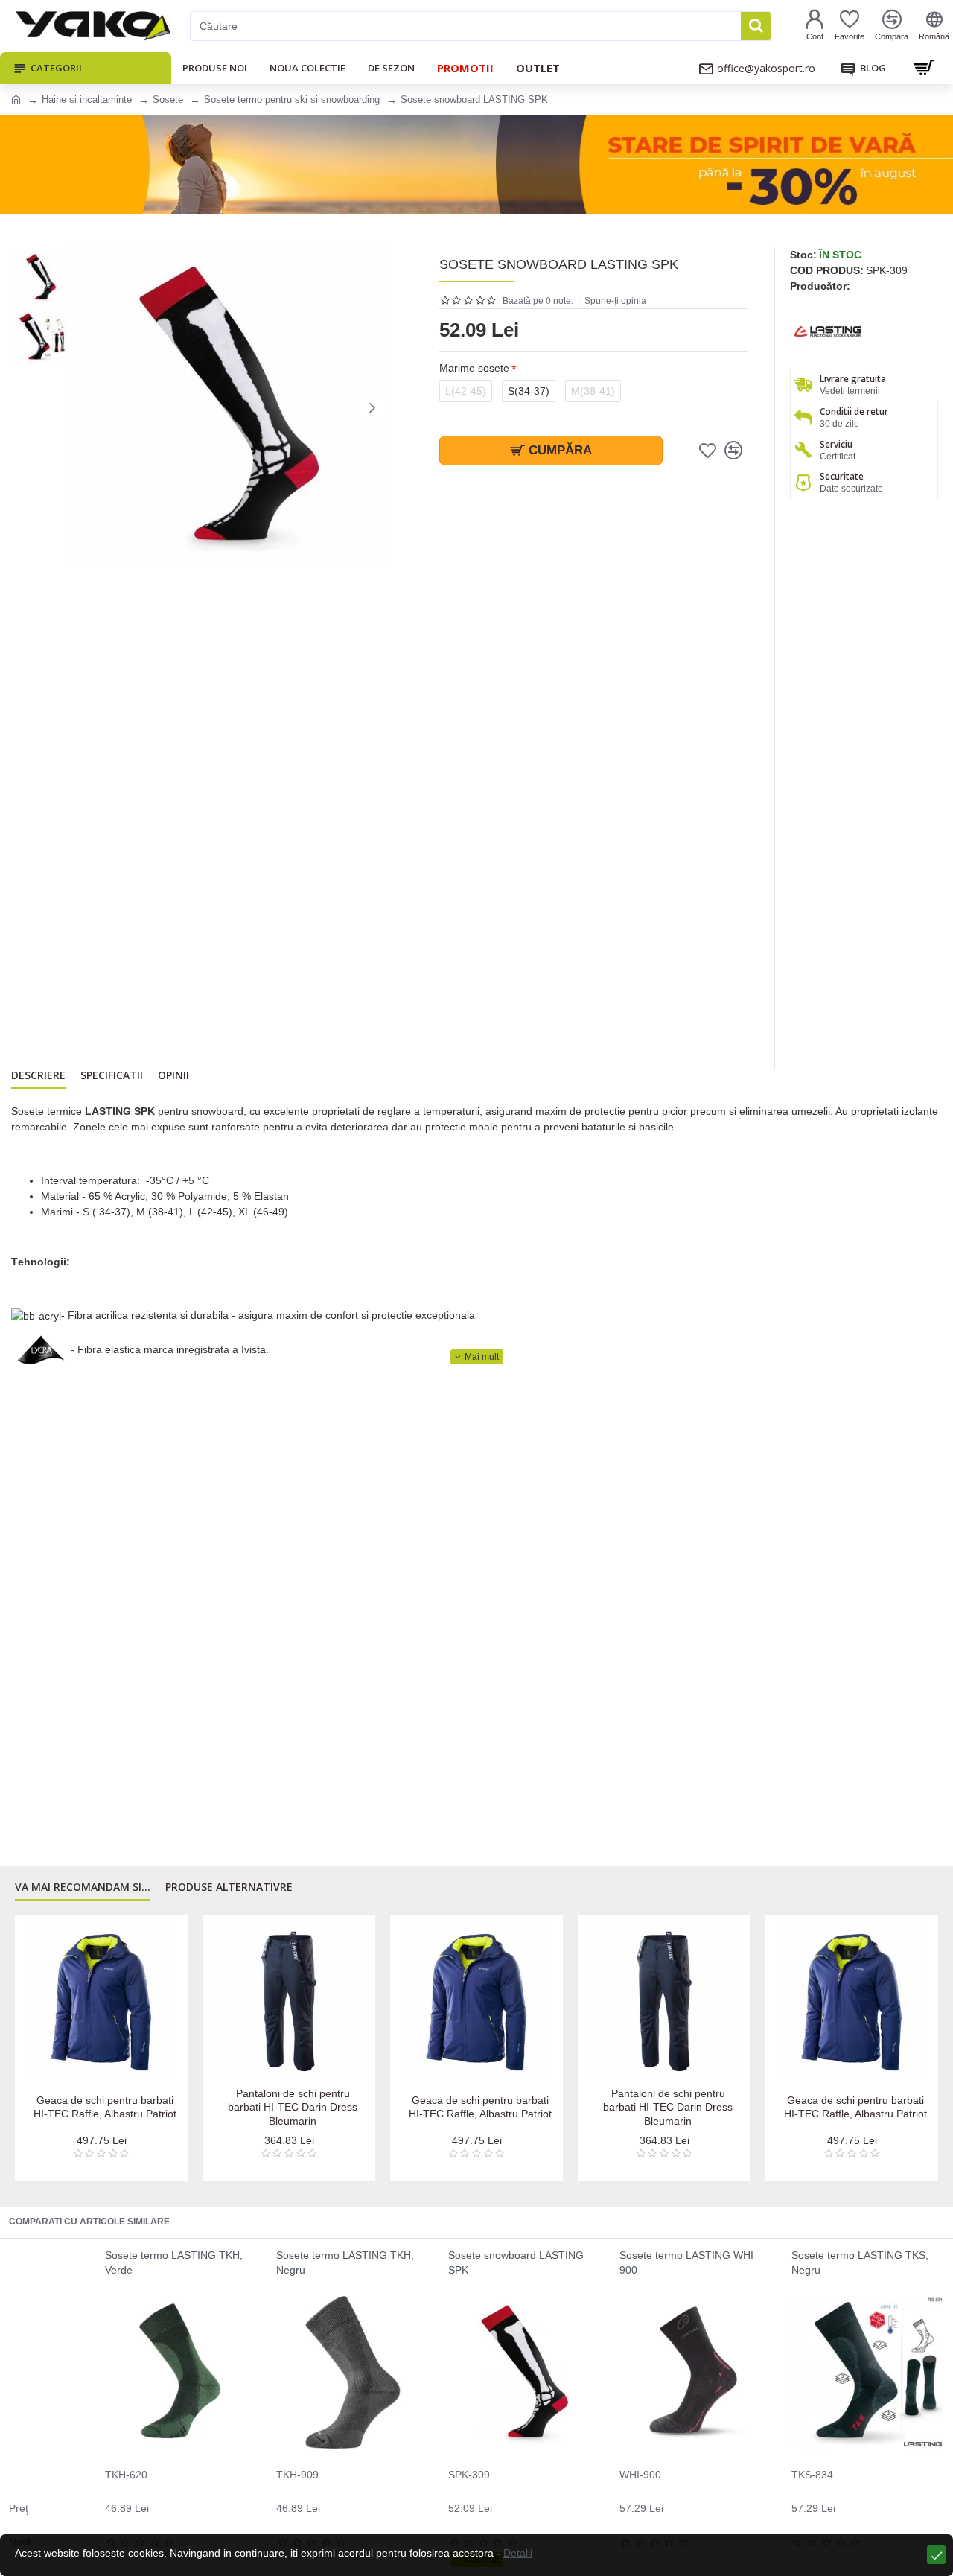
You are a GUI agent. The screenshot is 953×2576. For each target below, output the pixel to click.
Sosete (168, 99)
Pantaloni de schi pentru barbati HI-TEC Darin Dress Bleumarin (293, 2107)
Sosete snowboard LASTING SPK (516, 2262)
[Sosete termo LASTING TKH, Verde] (181, 2372)
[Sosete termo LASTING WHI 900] (696, 2372)
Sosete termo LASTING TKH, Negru (345, 2262)
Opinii (173, 1075)
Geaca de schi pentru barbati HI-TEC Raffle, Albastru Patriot (105, 2107)
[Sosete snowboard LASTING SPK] (525, 2372)
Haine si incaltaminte (87, 99)
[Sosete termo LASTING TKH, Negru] (353, 2372)
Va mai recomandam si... (83, 1887)
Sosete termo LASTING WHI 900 (686, 2262)
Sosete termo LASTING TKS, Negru (860, 2262)
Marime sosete (474, 368)
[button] (86, 407)
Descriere (38, 1075)
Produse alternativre (229, 1887)
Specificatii (112, 1075)
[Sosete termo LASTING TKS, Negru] (868, 2372)
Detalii (518, 2553)
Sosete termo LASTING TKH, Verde (174, 2262)
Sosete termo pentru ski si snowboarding (292, 99)
